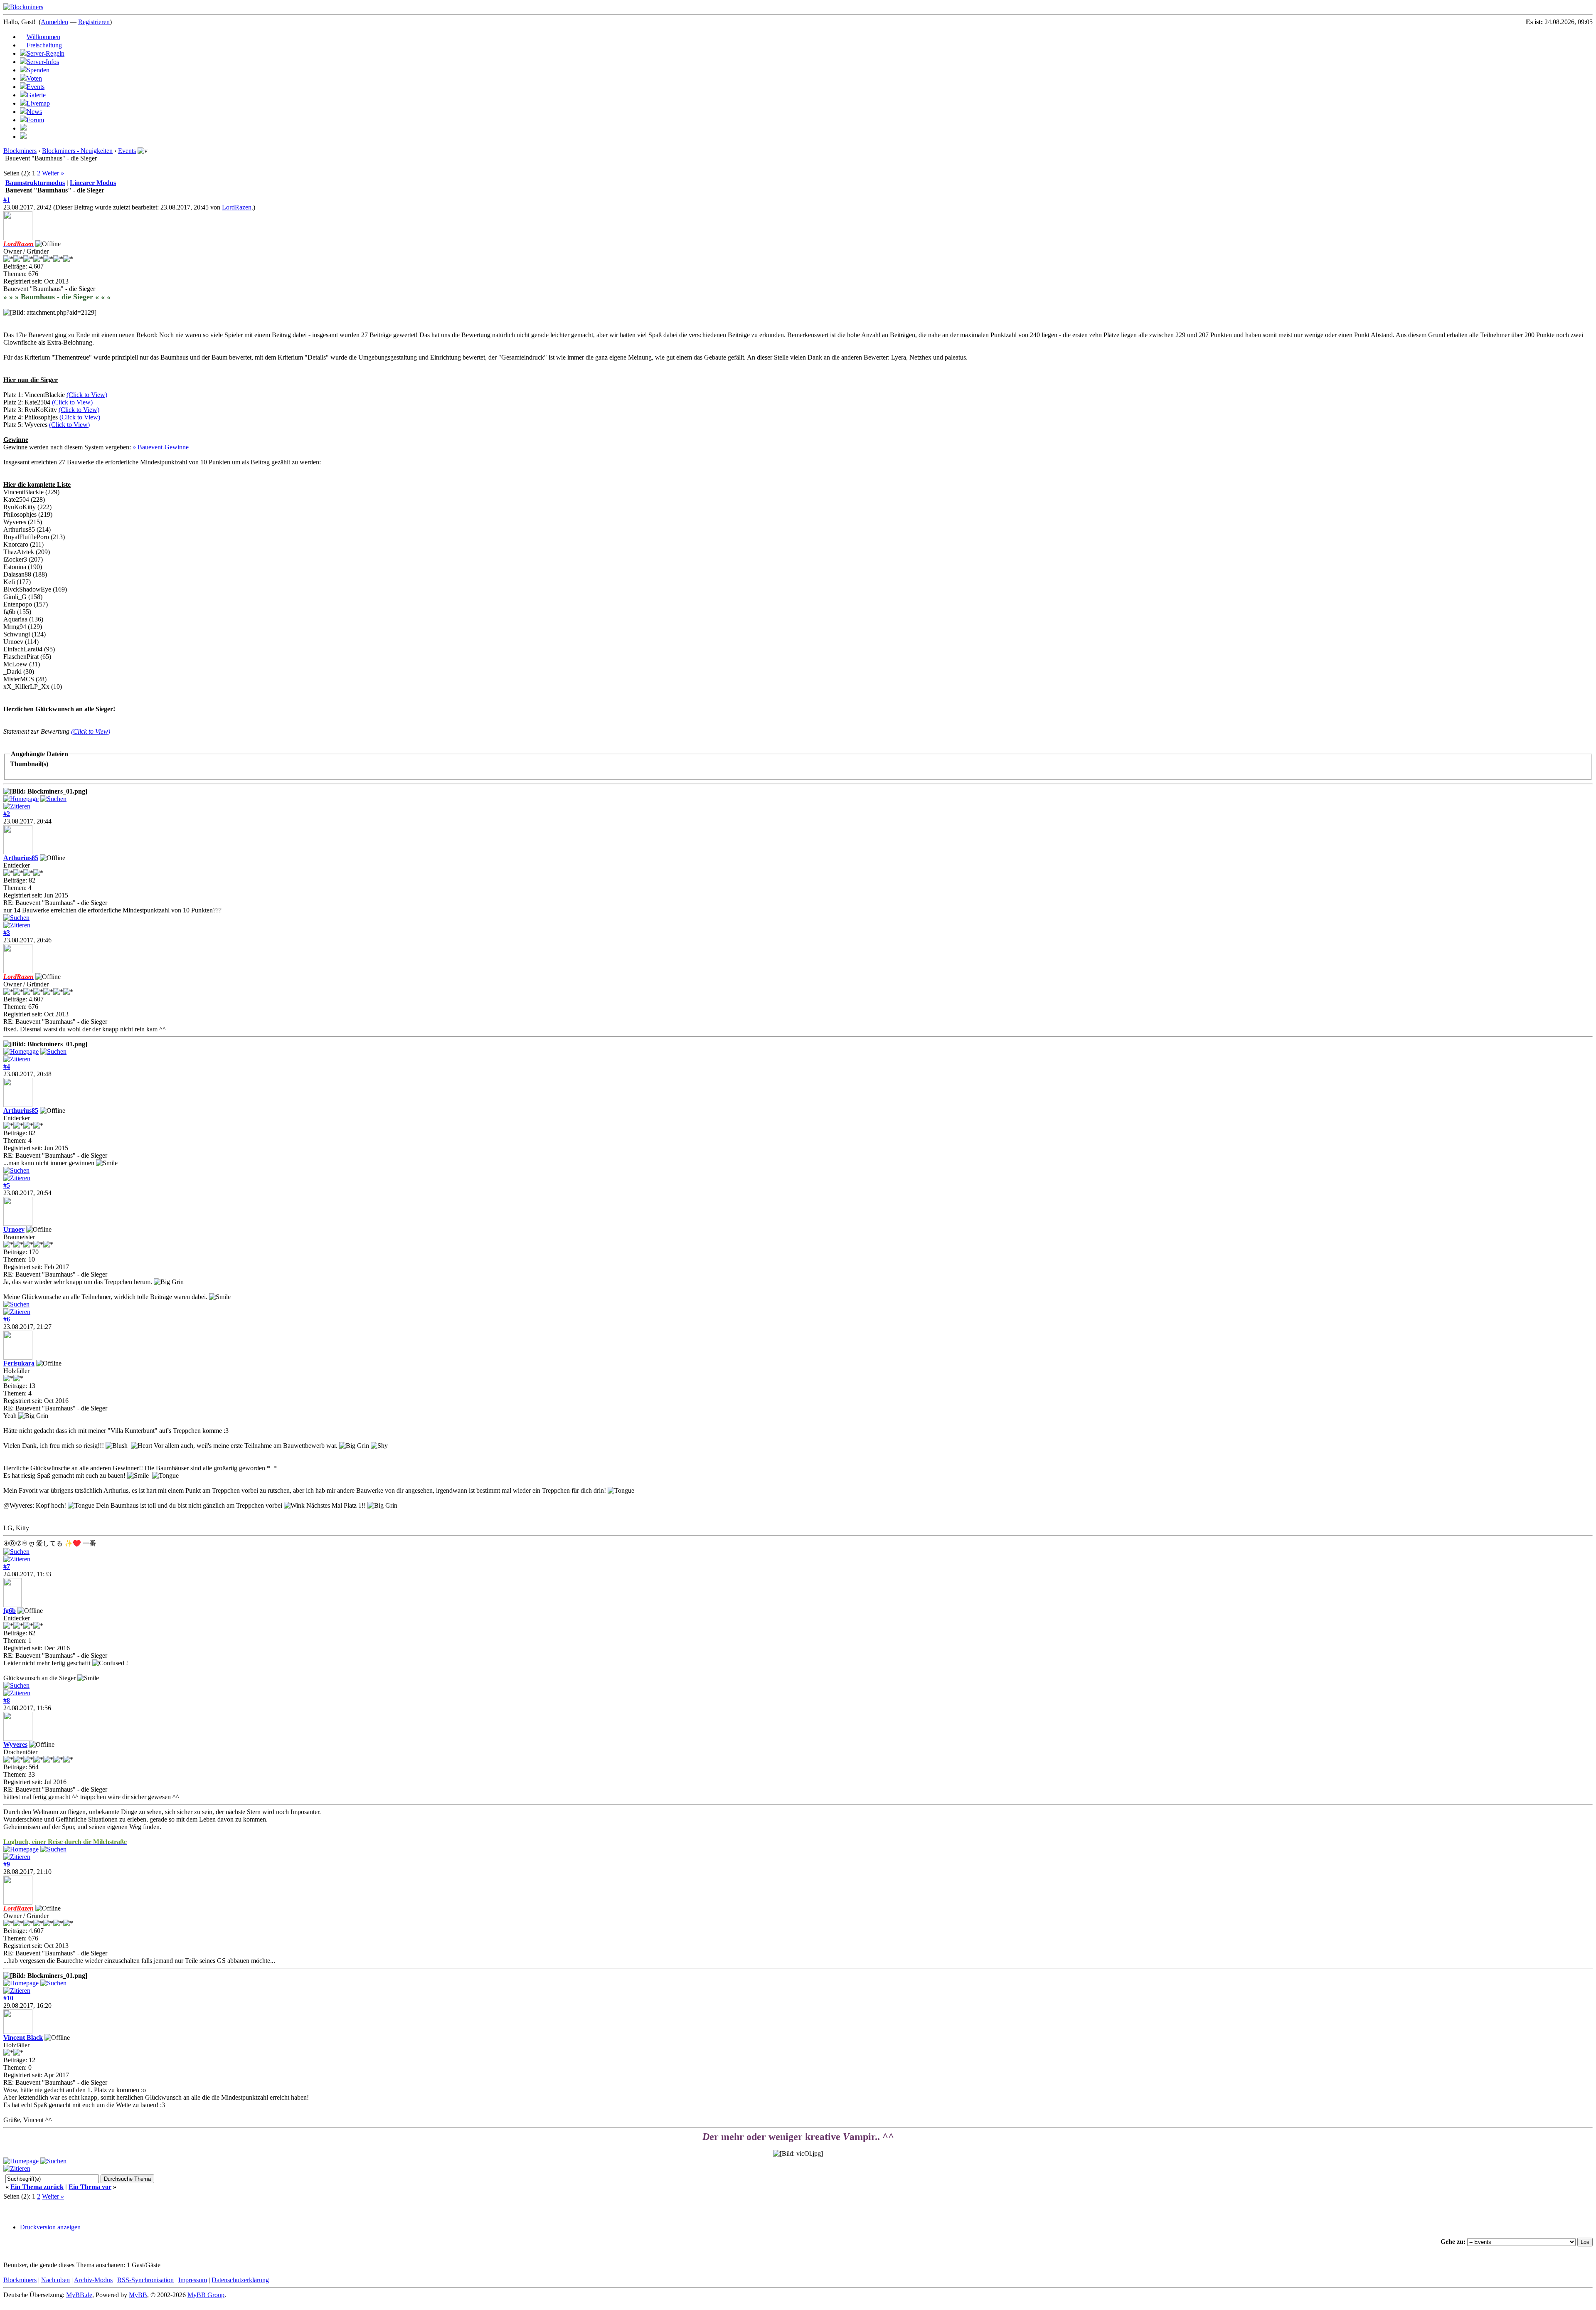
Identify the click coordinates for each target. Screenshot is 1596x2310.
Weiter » (53, 173)
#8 (7, 1700)
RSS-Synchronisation (145, 2280)
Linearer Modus (93, 183)
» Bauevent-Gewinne (161, 447)
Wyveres (15, 1744)
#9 (7, 1864)
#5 (7, 1185)
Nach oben (55, 2280)
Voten (34, 78)
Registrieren (94, 22)
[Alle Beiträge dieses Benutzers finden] (53, 799)
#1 (7, 200)
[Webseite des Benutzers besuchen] (21, 799)
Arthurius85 (21, 858)
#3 (7, 933)
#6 (7, 1319)
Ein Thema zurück (37, 2187)
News (34, 112)
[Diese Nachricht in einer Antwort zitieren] (17, 806)
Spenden (38, 70)
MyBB (138, 2295)
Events (36, 87)
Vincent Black (23, 2038)
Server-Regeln (46, 53)
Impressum (193, 2280)
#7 (7, 1567)
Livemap (38, 103)
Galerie (36, 95)
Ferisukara (19, 1363)
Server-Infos (43, 62)
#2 (7, 814)
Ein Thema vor (90, 2187)
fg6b (10, 1611)
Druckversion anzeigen (50, 2227)
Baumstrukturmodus (35, 183)
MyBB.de (79, 2295)
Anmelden (54, 22)
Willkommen (43, 37)
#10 (8, 1998)
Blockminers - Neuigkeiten (77, 151)
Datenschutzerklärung (240, 2280)
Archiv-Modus (93, 2280)
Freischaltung (44, 45)
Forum (35, 120)
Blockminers (20, 151)
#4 (7, 1066)
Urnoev (14, 1229)
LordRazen (237, 207)
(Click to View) (87, 395)
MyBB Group (206, 2295)
